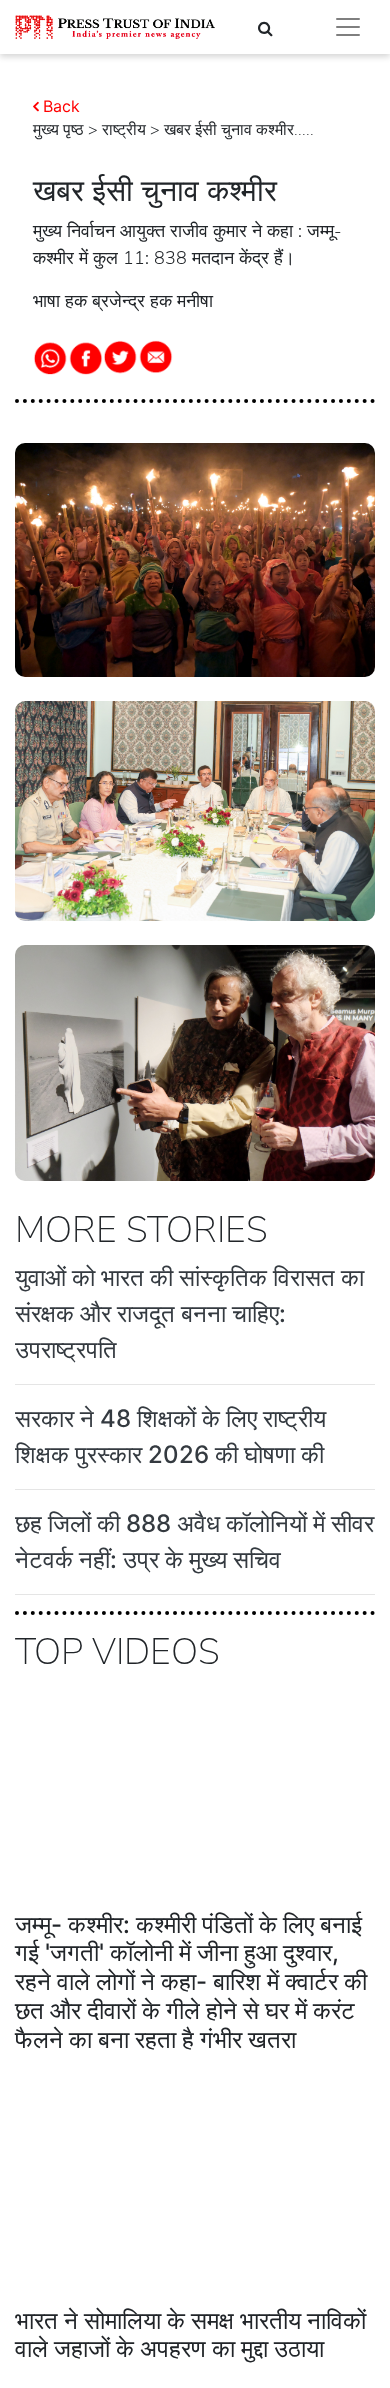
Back (61, 106)
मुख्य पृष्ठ (58, 130)
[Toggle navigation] (348, 27)
